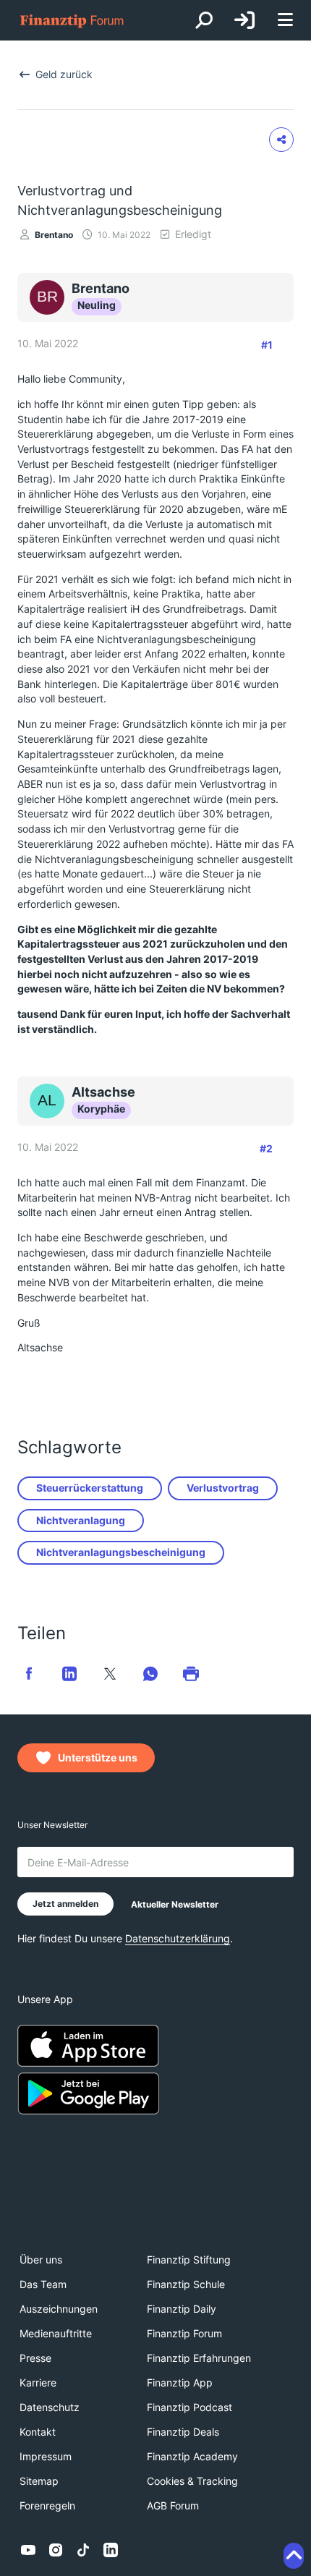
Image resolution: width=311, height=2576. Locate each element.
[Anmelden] (244, 20)
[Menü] (285, 21)
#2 (266, 1148)
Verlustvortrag (223, 1488)
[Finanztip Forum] (72, 21)
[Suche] (204, 20)
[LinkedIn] (111, 2550)
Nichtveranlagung (81, 1520)
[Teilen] (281, 140)
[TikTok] (83, 2550)
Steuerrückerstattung (90, 1488)
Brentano (54, 235)
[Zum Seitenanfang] (294, 2556)
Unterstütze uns (98, 1757)
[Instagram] (56, 2550)
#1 (267, 345)
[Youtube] (28, 2550)
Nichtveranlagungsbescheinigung (121, 1552)
